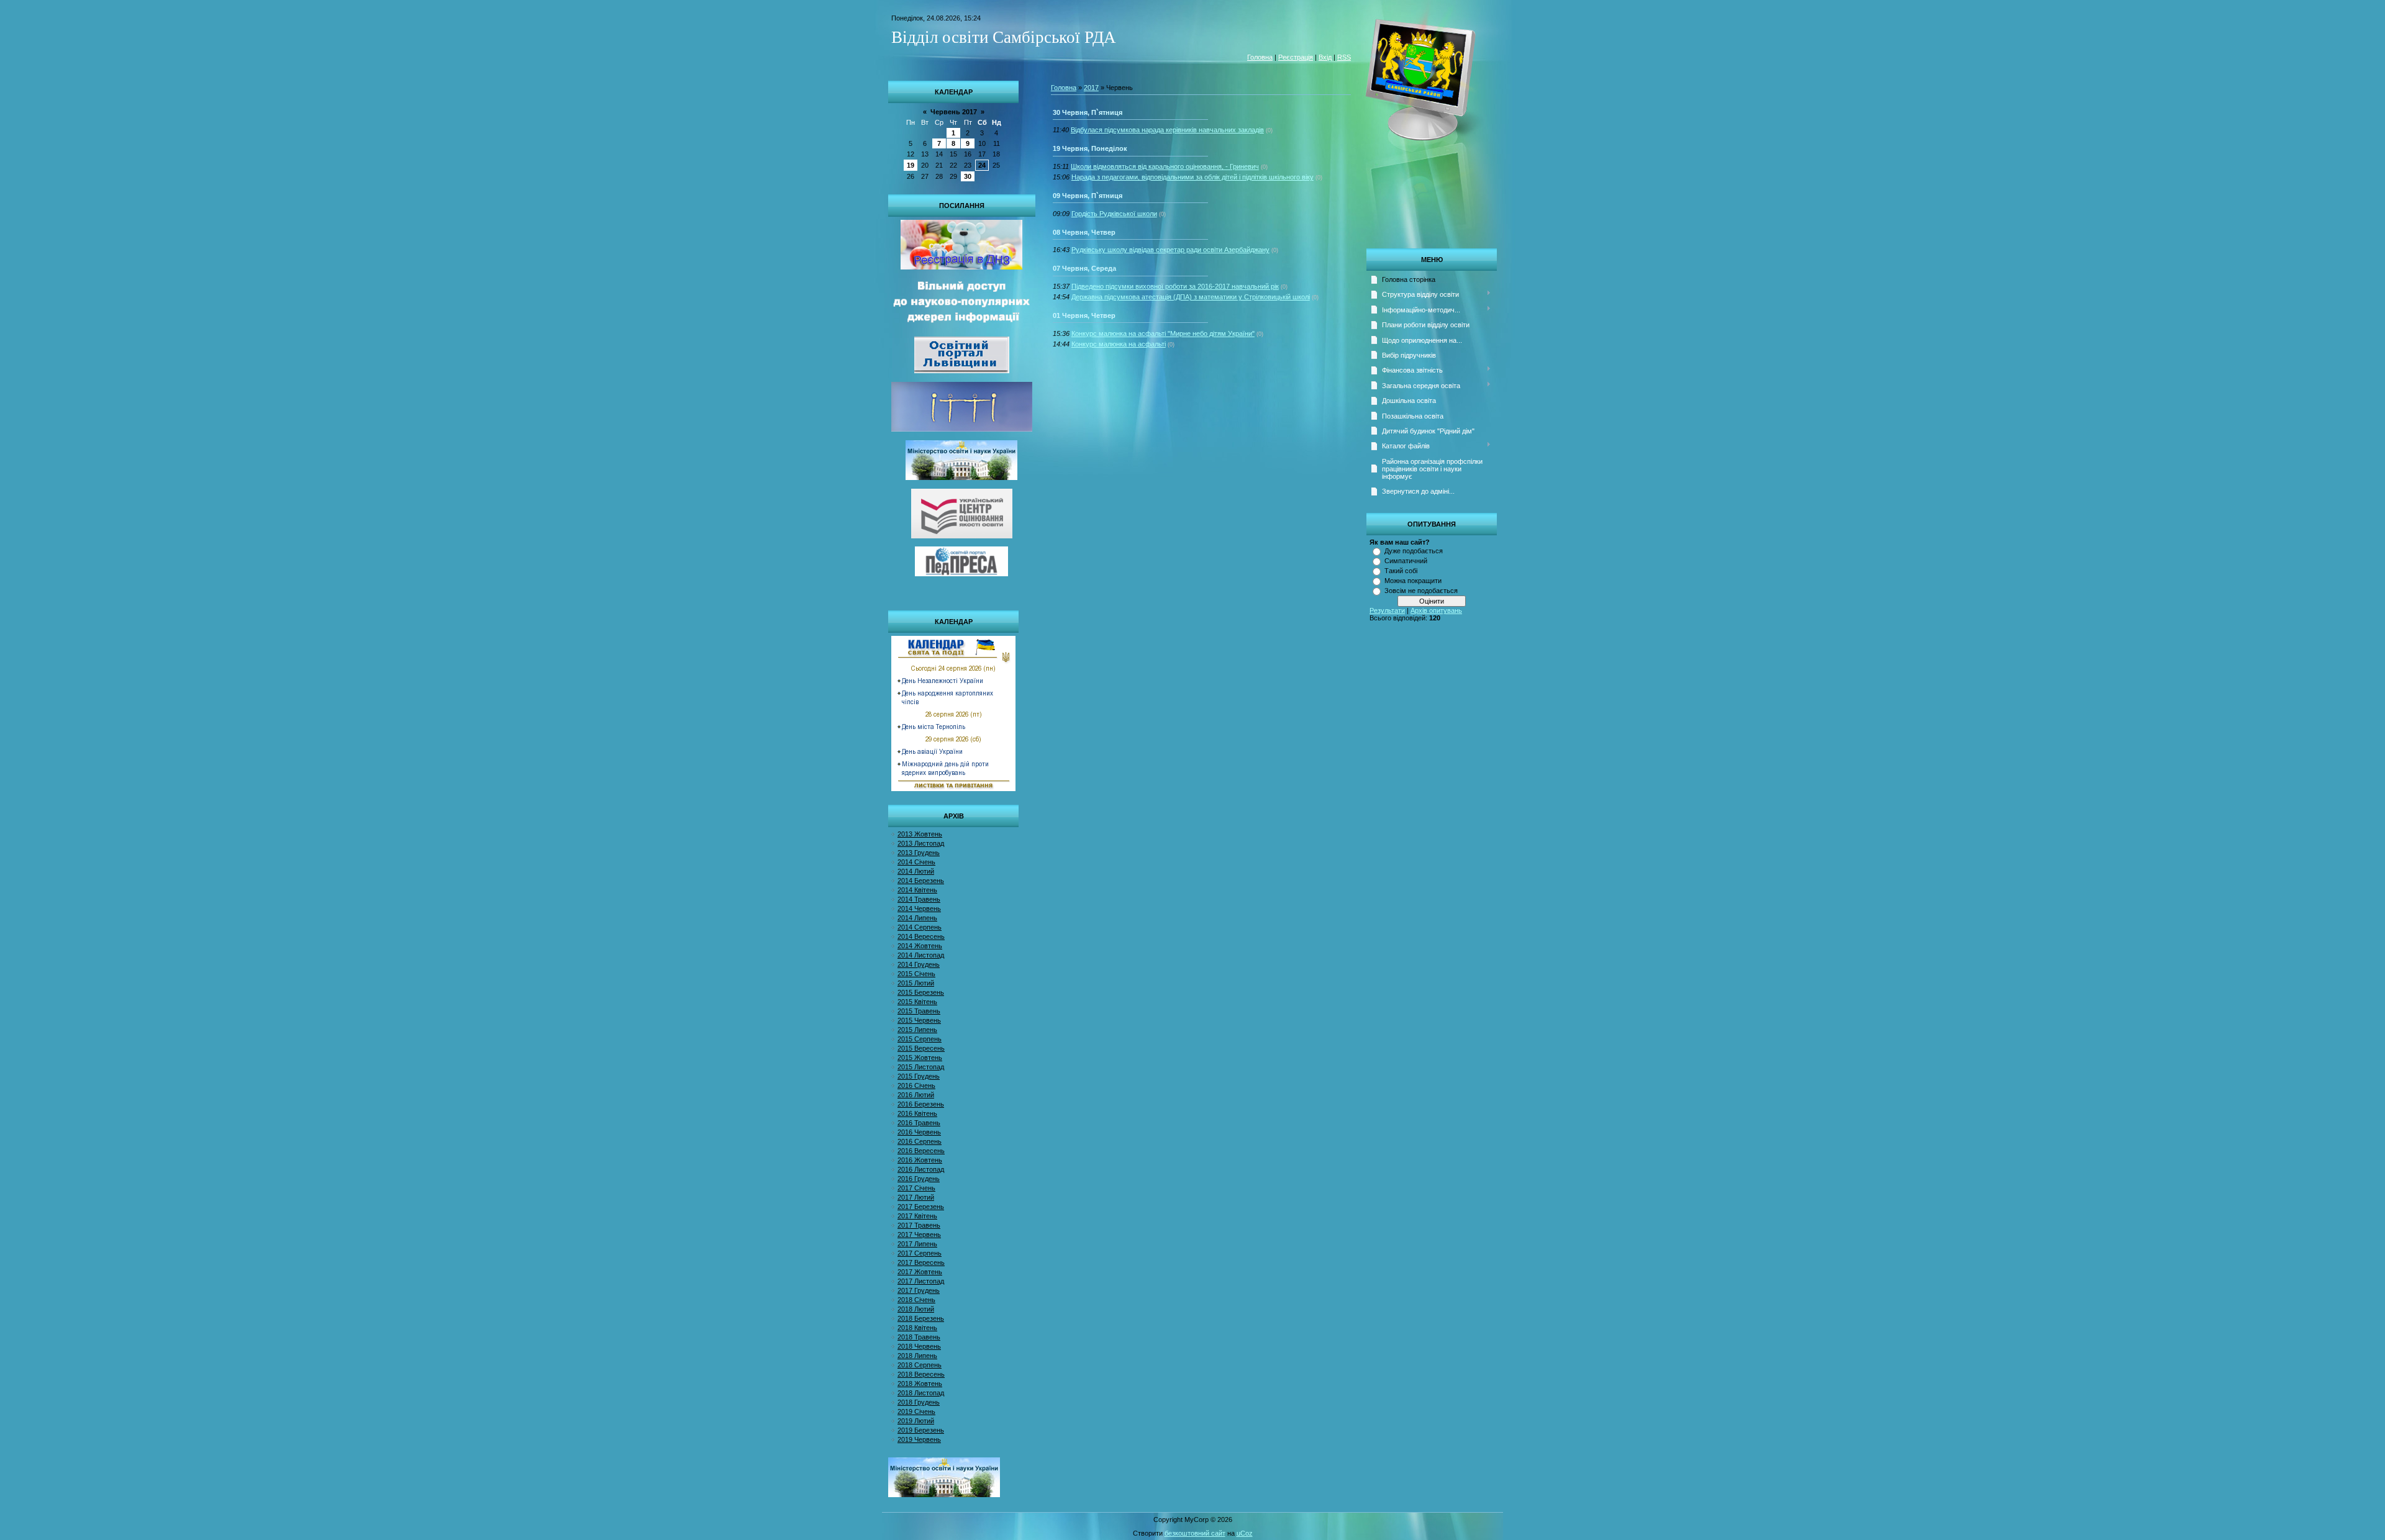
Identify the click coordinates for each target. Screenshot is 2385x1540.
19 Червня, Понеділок (1090, 148)
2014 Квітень (917, 890)
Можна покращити (1413, 581)
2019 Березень (921, 1430)
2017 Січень (916, 1188)
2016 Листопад (921, 1169)
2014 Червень (919, 908)
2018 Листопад (921, 1393)
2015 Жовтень (920, 1058)
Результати (1387, 610)
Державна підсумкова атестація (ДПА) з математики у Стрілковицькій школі (1191, 297)
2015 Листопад (921, 1067)
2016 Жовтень (920, 1160)
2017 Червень (919, 1234)
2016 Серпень (920, 1141)
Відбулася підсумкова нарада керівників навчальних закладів (1167, 130)
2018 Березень (921, 1318)
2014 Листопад (921, 955)
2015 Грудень (919, 1076)
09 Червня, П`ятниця (1088, 196)
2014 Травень (919, 899)
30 (968, 176)
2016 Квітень (917, 1113)
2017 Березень (921, 1207)
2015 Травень (919, 1011)
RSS (1344, 57)
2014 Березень (921, 881)
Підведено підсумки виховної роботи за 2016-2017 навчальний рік (1175, 286)
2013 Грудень (919, 853)
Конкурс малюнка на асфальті (1119, 344)
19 (911, 165)
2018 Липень (917, 1356)
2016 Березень (921, 1104)
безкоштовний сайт (1195, 1533)
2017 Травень (919, 1225)
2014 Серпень (920, 927)
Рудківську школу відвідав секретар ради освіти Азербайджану (1170, 250)
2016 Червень (919, 1132)
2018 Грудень (919, 1402)
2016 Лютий (916, 1095)
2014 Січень (916, 862)
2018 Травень (919, 1337)
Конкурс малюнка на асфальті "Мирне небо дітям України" (1163, 333)
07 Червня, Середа (1084, 268)
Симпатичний (1406, 561)
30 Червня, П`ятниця (1088, 112)
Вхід (1325, 57)
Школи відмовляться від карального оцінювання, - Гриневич (1165, 166)
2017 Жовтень (920, 1272)
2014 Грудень (919, 964)
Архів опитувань (1436, 610)
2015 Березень (921, 992)
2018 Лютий (916, 1309)
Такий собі (1401, 571)
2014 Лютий (916, 871)
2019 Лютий (916, 1421)
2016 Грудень (919, 1179)
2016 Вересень (921, 1151)
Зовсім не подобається (1421, 591)
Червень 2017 (954, 112)
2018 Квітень (917, 1328)
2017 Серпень (920, 1253)
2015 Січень (916, 974)
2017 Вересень (921, 1262)
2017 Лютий (916, 1197)
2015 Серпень (920, 1039)
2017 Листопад (921, 1281)
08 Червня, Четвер (1084, 232)
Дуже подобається (1414, 551)
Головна (1260, 57)
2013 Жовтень (920, 834)
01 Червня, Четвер (1084, 315)
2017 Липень (917, 1244)
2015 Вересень (921, 1048)
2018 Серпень (920, 1365)
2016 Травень (919, 1123)
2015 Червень (919, 1020)
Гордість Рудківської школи (1114, 214)
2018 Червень (919, 1346)
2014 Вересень (921, 936)
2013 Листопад (921, 843)
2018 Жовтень (920, 1384)
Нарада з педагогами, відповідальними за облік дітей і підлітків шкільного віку (1192, 177)
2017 (1091, 88)
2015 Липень (917, 1030)
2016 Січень (916, 1085)
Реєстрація (1296, 57)
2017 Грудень (919, 1290)
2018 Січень (916, 1300)
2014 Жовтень (920, 946)
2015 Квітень (917, 1002)
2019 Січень (916, 1411)
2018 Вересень (921, 1374)
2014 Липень (917, 918)
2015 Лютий (916, 983)
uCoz (1245, 1533)
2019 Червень (919, 1439)
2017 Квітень (917, 1216)
